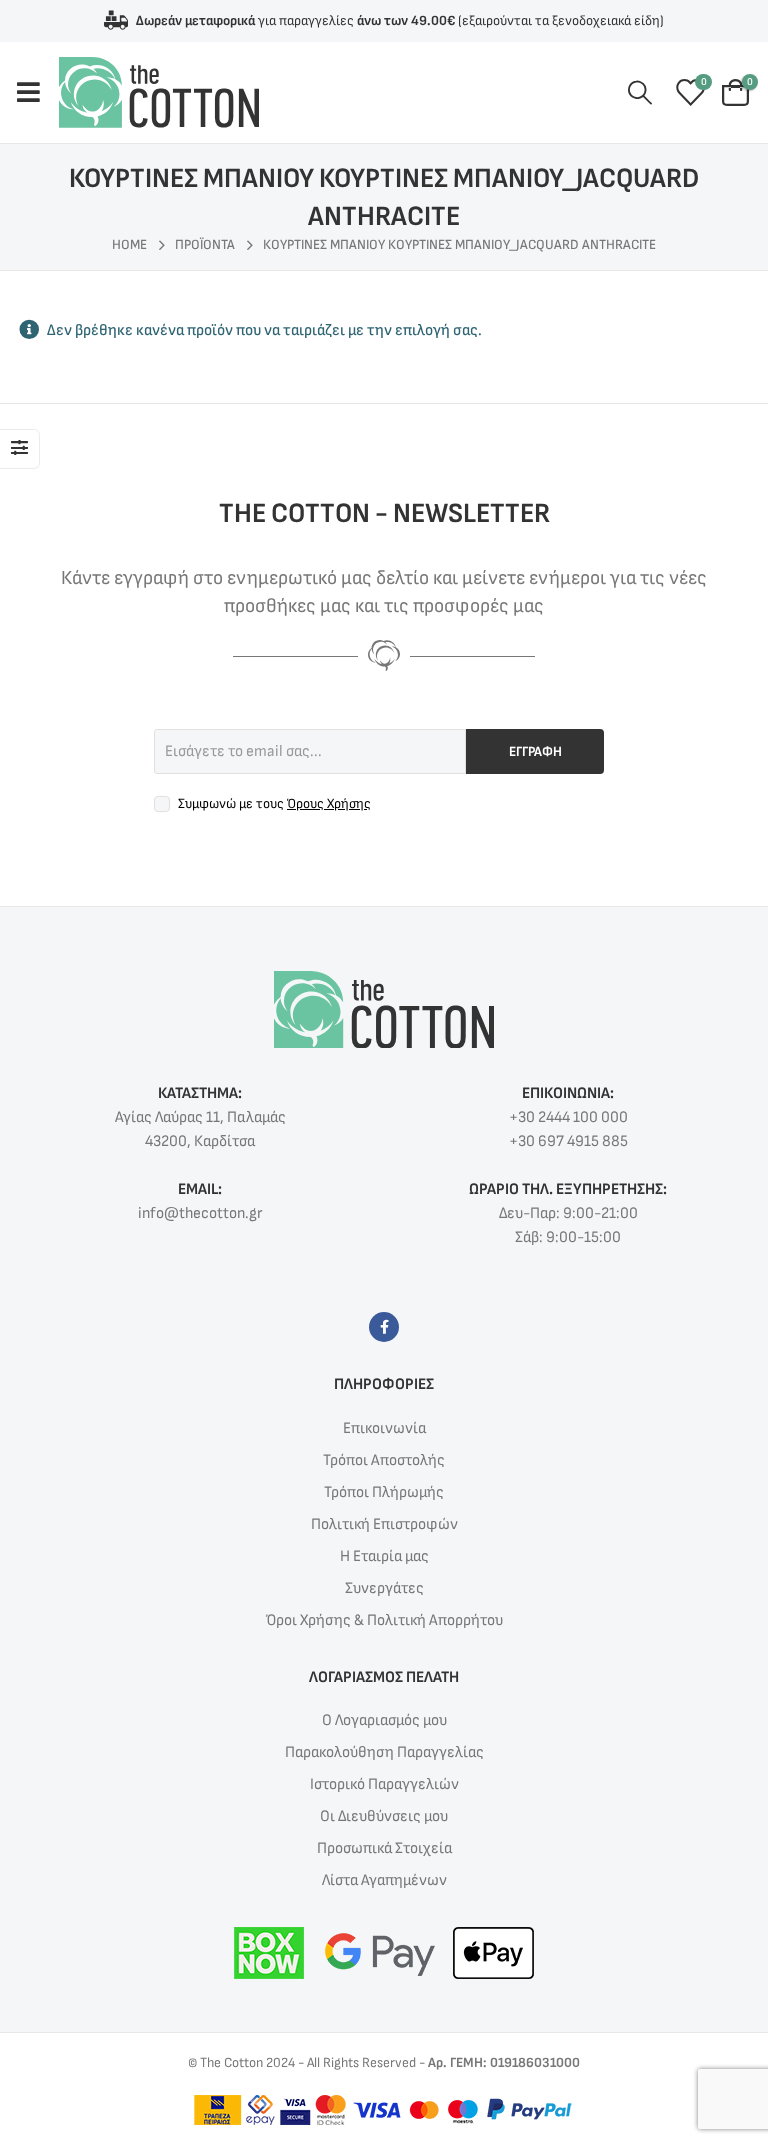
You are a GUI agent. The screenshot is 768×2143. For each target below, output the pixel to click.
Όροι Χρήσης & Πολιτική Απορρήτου (384, 1620)
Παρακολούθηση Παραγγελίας (384, 1752)
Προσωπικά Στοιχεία (384, 1848)
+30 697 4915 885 (568, 1141)
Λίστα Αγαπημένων (384, 1880)
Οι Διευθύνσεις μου (384, 1816)
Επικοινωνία (384, 1428)
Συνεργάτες (384, 1588)
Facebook (384, 1327)
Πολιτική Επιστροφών (384, 1524)
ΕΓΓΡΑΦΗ (535, 751)
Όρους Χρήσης (329, 803)
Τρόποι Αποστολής (384, 1460)
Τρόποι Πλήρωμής (384, 1492)
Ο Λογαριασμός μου (384, 1720)
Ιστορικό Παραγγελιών (384, 1784)
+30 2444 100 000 (568, 1117)
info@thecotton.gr (200, 1213)
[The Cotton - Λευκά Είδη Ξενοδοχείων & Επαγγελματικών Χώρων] (159, 92)
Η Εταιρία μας (384, 1556)
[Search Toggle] (640, 93)
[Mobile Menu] (37, 92)
